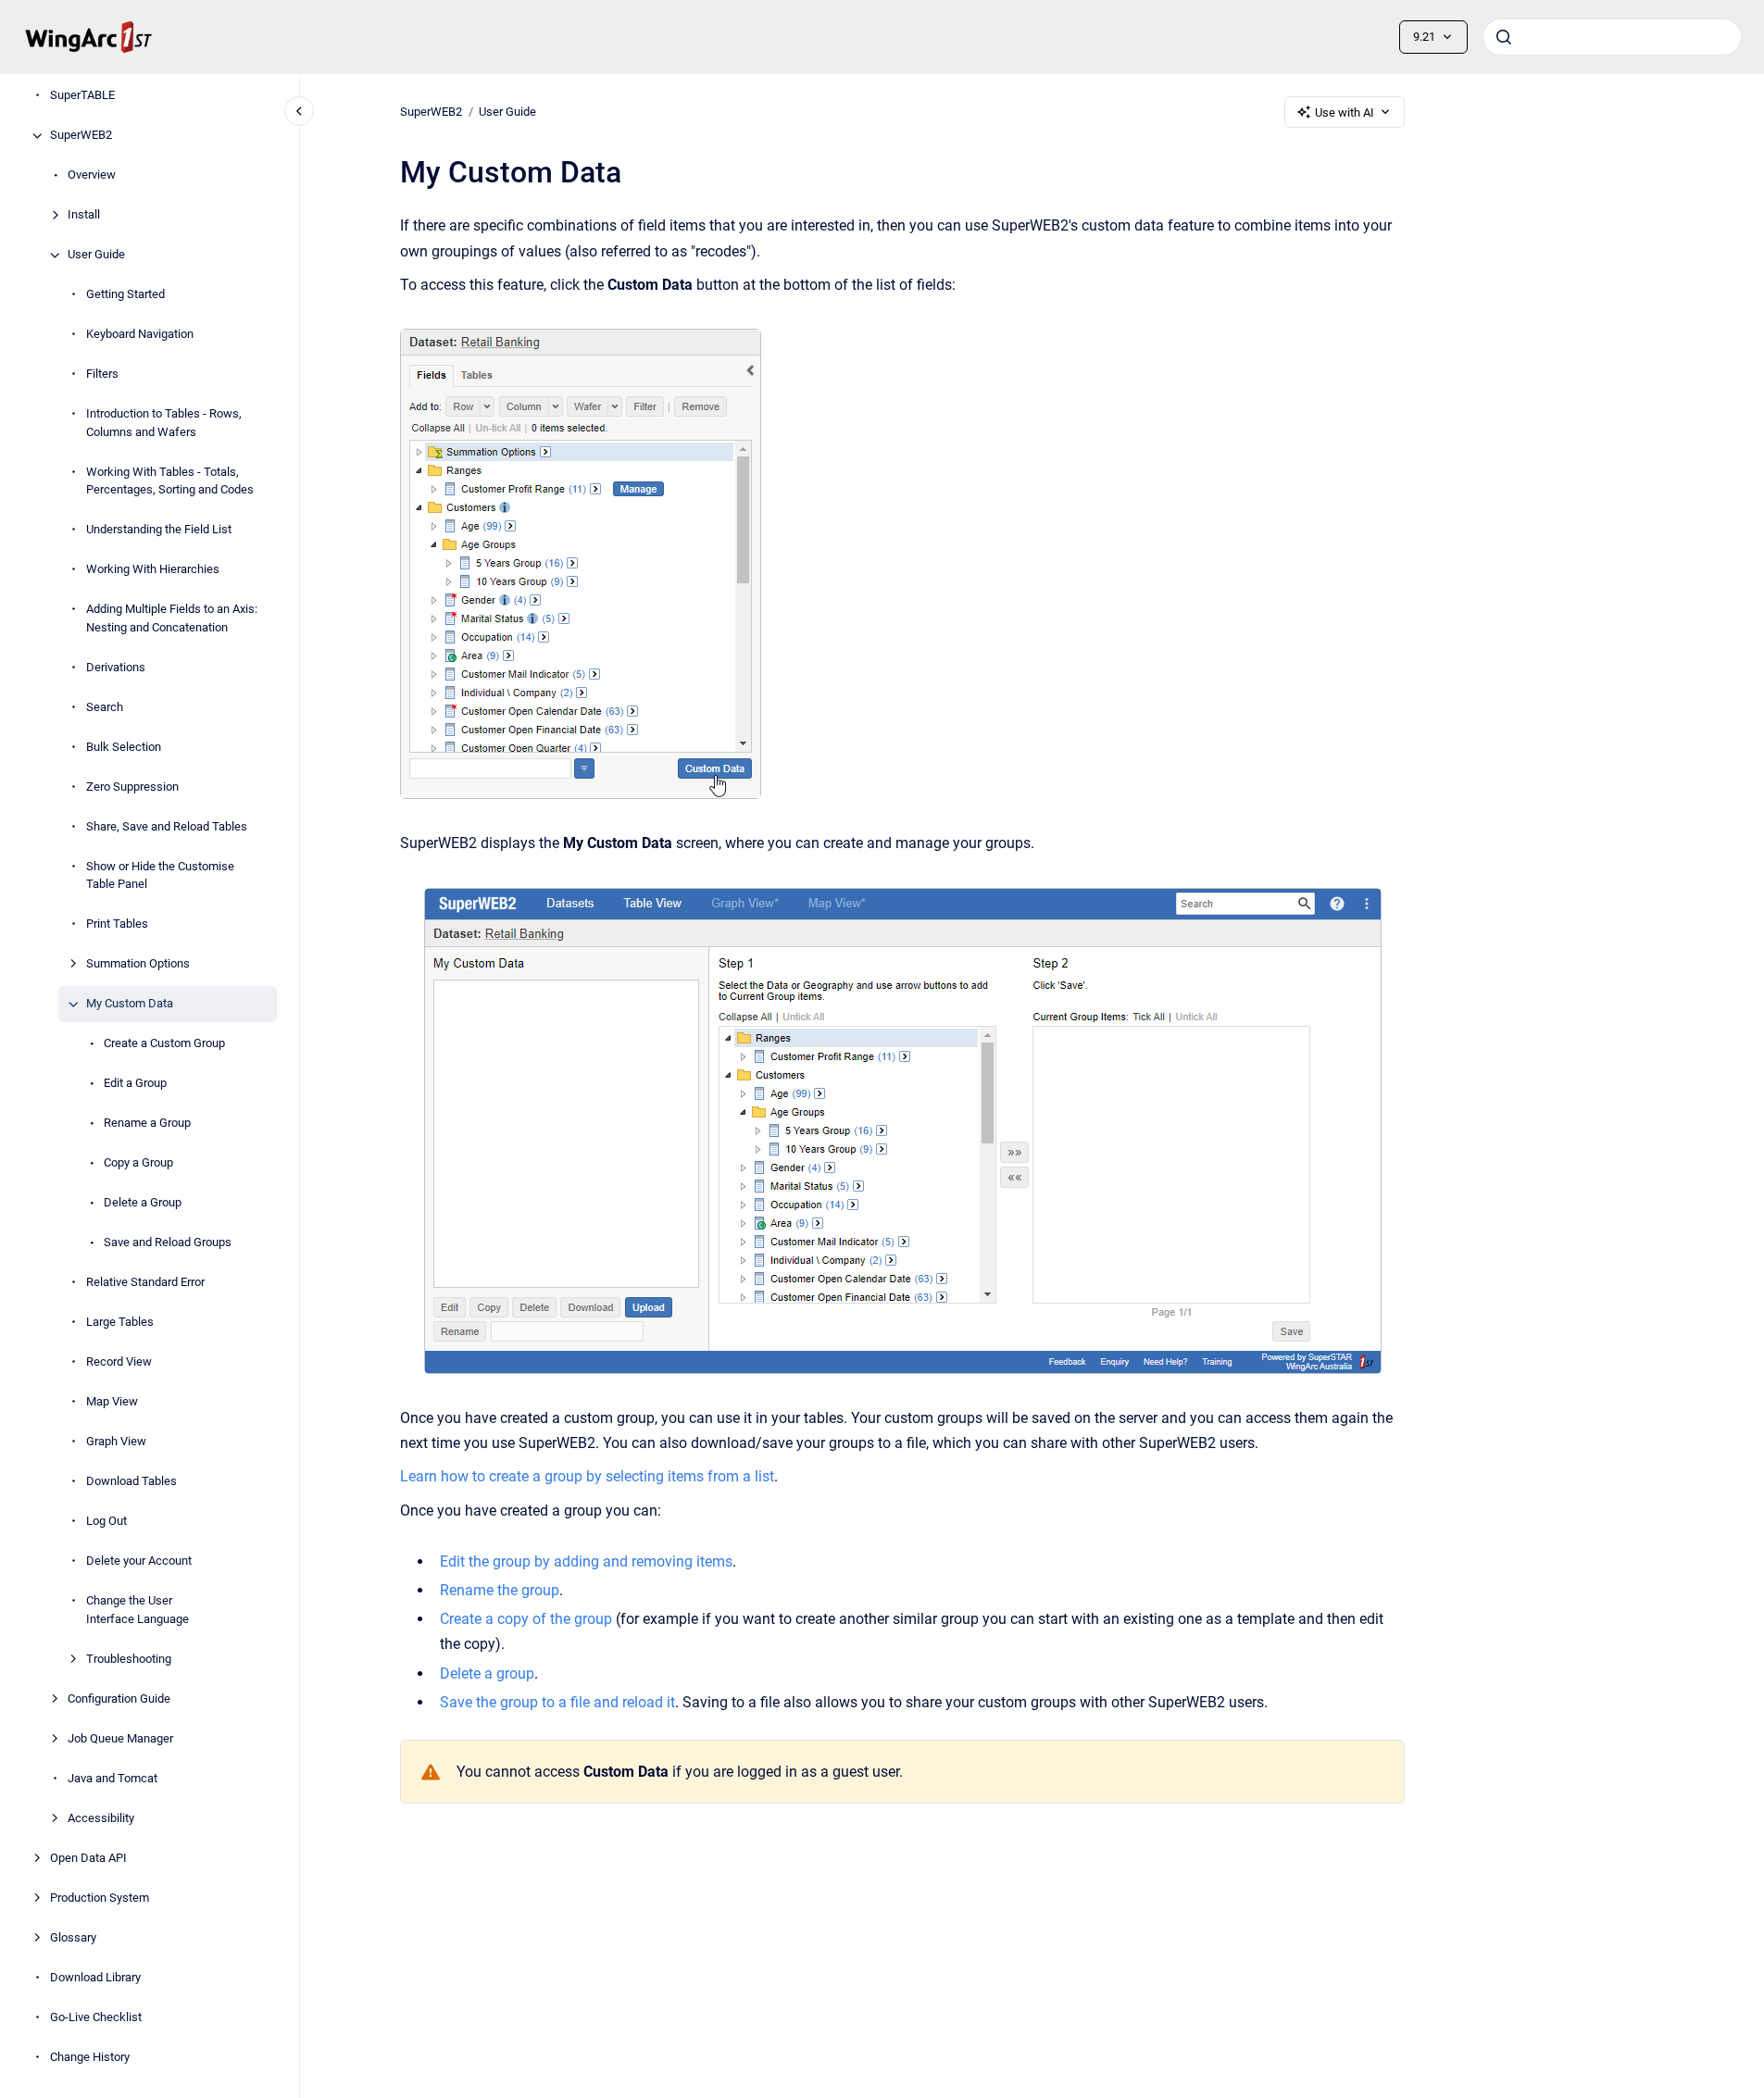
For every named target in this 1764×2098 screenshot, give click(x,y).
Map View (112, 1402)
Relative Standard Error (145, 1283)
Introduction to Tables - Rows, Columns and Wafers (164, 424)
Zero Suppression (132, 787)
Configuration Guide (119, 1698)
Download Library (95, 1977)
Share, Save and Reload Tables (167, 826)
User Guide (96, 255)
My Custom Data (130, 1004)
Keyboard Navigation (140, 335)
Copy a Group (138, 1163)
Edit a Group (135, 1084)
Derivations (116, 667)
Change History (90, 2057)
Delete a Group (143, 1203)
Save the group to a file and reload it (557, 1702)
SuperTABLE (82, 96)
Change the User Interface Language (138, 1611)
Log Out (106, 1522)
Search (105, 707)
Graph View (116, 1442)
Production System (100, 1898)
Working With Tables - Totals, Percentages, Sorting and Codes (170, 481)
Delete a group (487, 1673)
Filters (102, 375)
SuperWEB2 (81, 136)
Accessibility (101, 1818)
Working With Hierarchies (153, 570)
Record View (119, 1362)
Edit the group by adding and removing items (586, 1561)
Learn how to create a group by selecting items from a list (587, 1476)
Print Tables (117, 924)
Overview (92, 175)
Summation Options (138, 964)
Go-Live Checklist (96, 2017)
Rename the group (500, 1590)
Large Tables (120, 1323)
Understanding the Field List (159, 530)
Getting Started (125, 295)
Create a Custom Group (164, 1044)
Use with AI (1345, 112)
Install (84, 215)
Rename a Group (147, 1124)
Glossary (73, 1937)
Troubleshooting (129, 1659)
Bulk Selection (124, 747)
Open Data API (88, 1858)
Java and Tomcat (113, 1778)
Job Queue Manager (120, 1738)
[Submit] (1504, 37)
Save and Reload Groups (168, 1243)
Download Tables (131, 1482)
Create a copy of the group (526, 1619)
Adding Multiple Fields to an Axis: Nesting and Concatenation (172, 619)
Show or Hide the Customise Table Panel (160, 875)
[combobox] (1612, 37)
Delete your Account (139, 1561)
